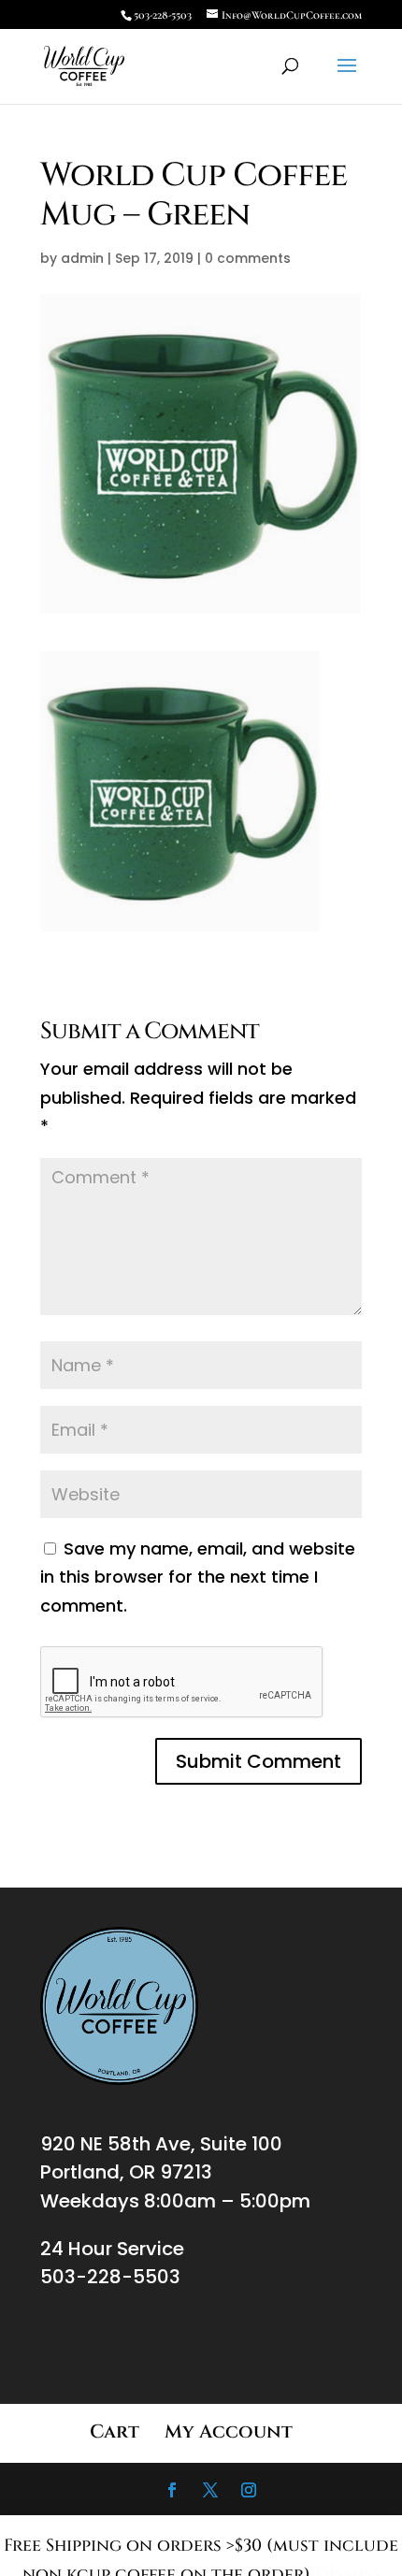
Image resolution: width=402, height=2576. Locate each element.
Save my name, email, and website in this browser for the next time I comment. (198, 1577)
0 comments (248, 258)
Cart (115, 2431)
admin (82, 258)
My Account (229, 2431)
